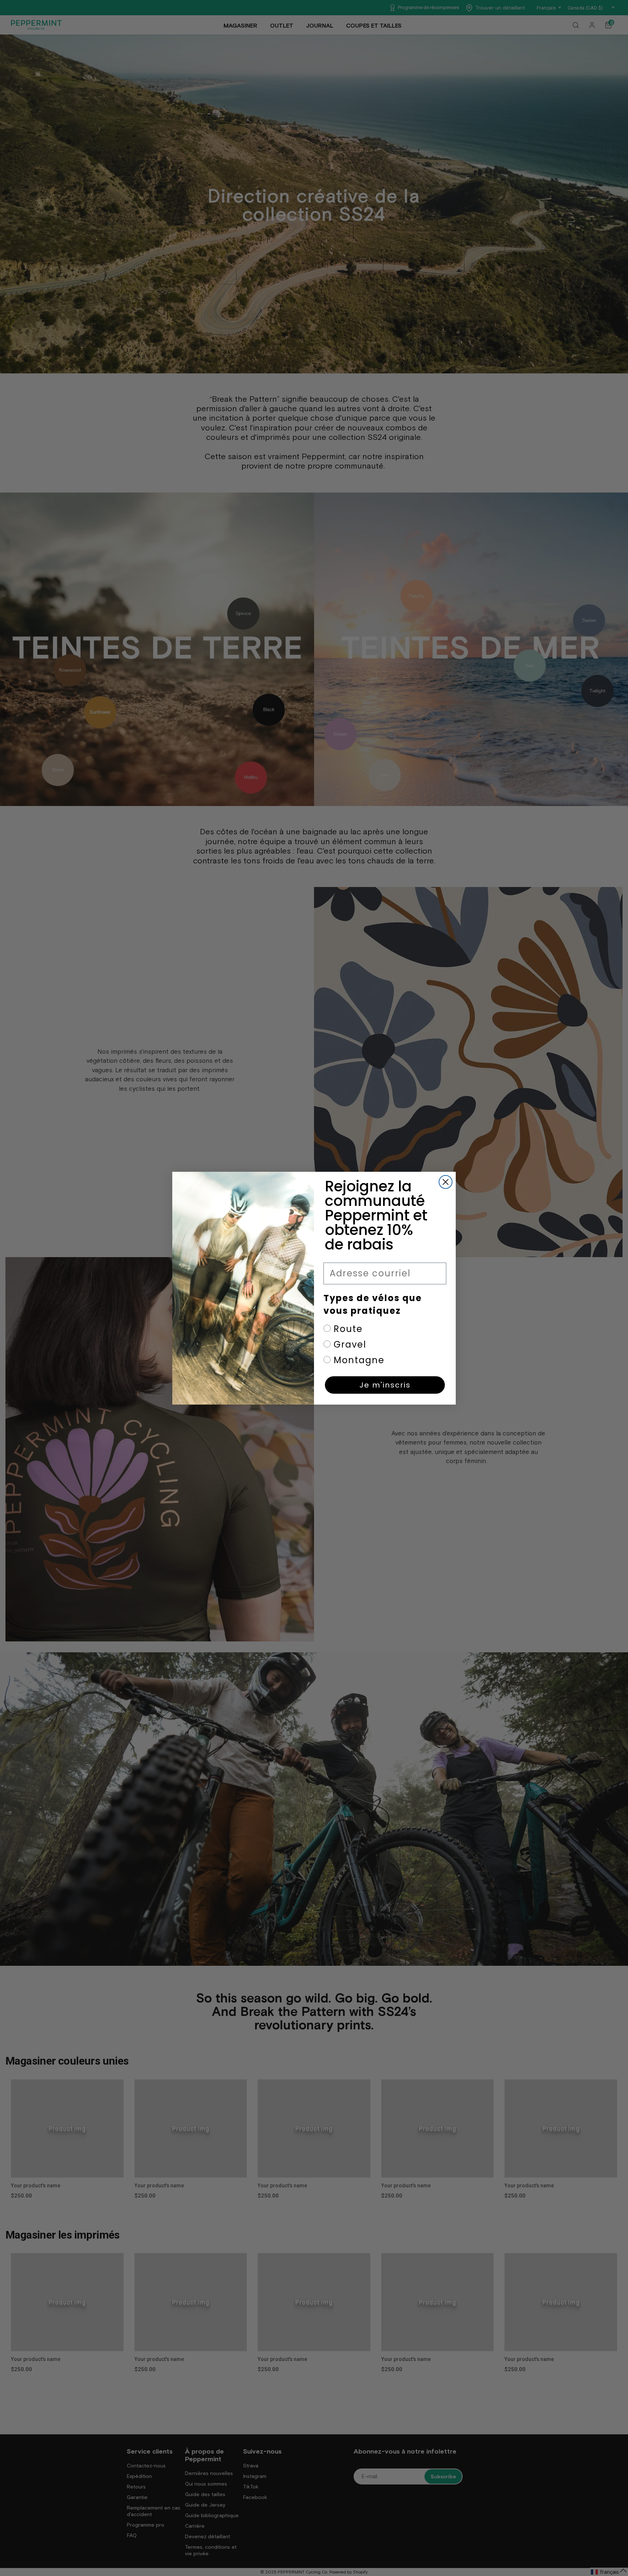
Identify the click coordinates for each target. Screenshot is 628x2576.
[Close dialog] (446, 1182)
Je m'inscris (385, 1385)
